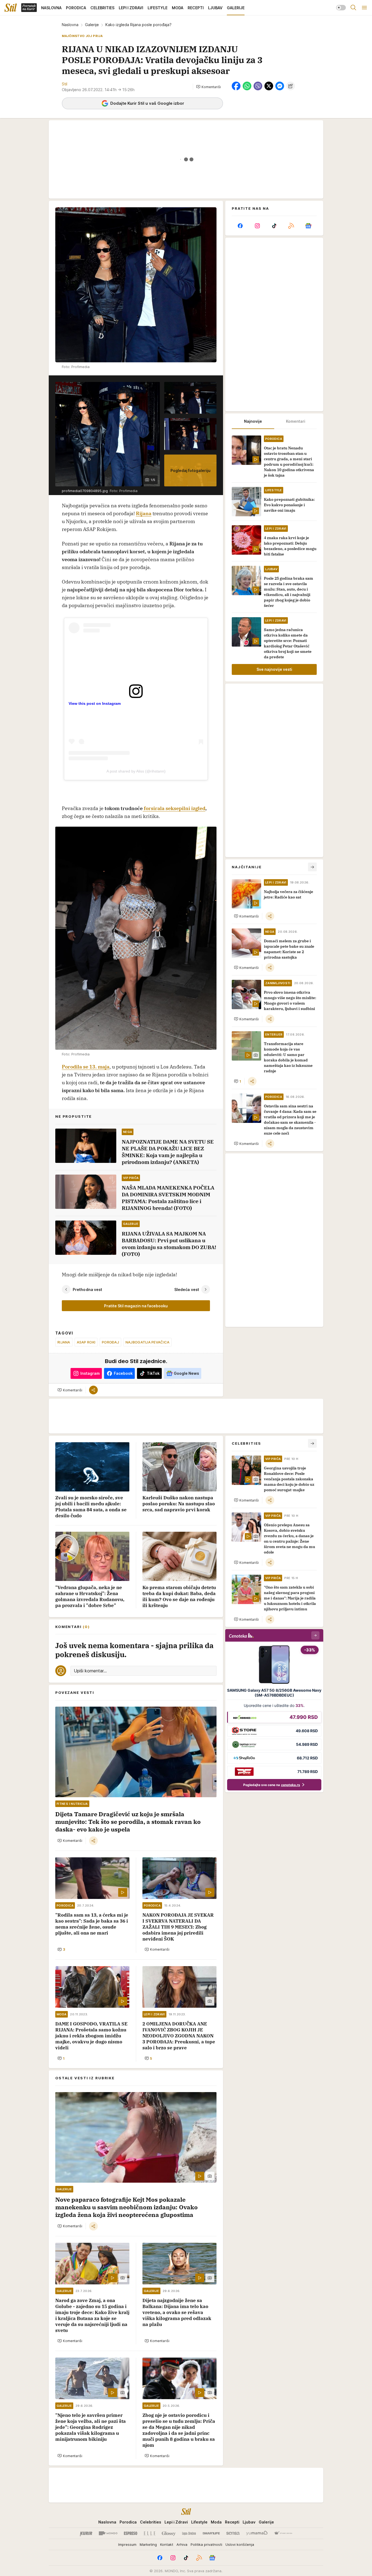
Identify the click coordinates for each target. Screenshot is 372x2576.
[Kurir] (86, 2533)
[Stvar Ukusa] (283, 2533)
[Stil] (11, 8)
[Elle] (150, 2533)
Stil (65, 84)
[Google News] (308, 226)
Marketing (148, 2544)
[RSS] (291, 226)
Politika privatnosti (206, 2544)
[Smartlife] (211, 2533)
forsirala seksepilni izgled (174, 808)
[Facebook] (240, 226)
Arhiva (182, 2544)
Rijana (144, 513)
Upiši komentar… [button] (90, 1671)
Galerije (92, 25)
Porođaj (110, 1342)
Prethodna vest (87, 1289)
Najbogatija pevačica (147, 1342)
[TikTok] (274, 226)
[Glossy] (169, 2533)
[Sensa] (233, 2533)
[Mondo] (108, 2533)
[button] (208, 87)
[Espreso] (131, 2533)
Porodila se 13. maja (86, 1067)
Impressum (127, 2544)
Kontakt (167, 2544)
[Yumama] (257, 2533)
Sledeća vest (187, 1289)
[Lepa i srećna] (189, 2533)
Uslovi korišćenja (240, 2544)
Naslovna (70, 25)
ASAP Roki (86, 1342)
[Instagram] (257, 226)
